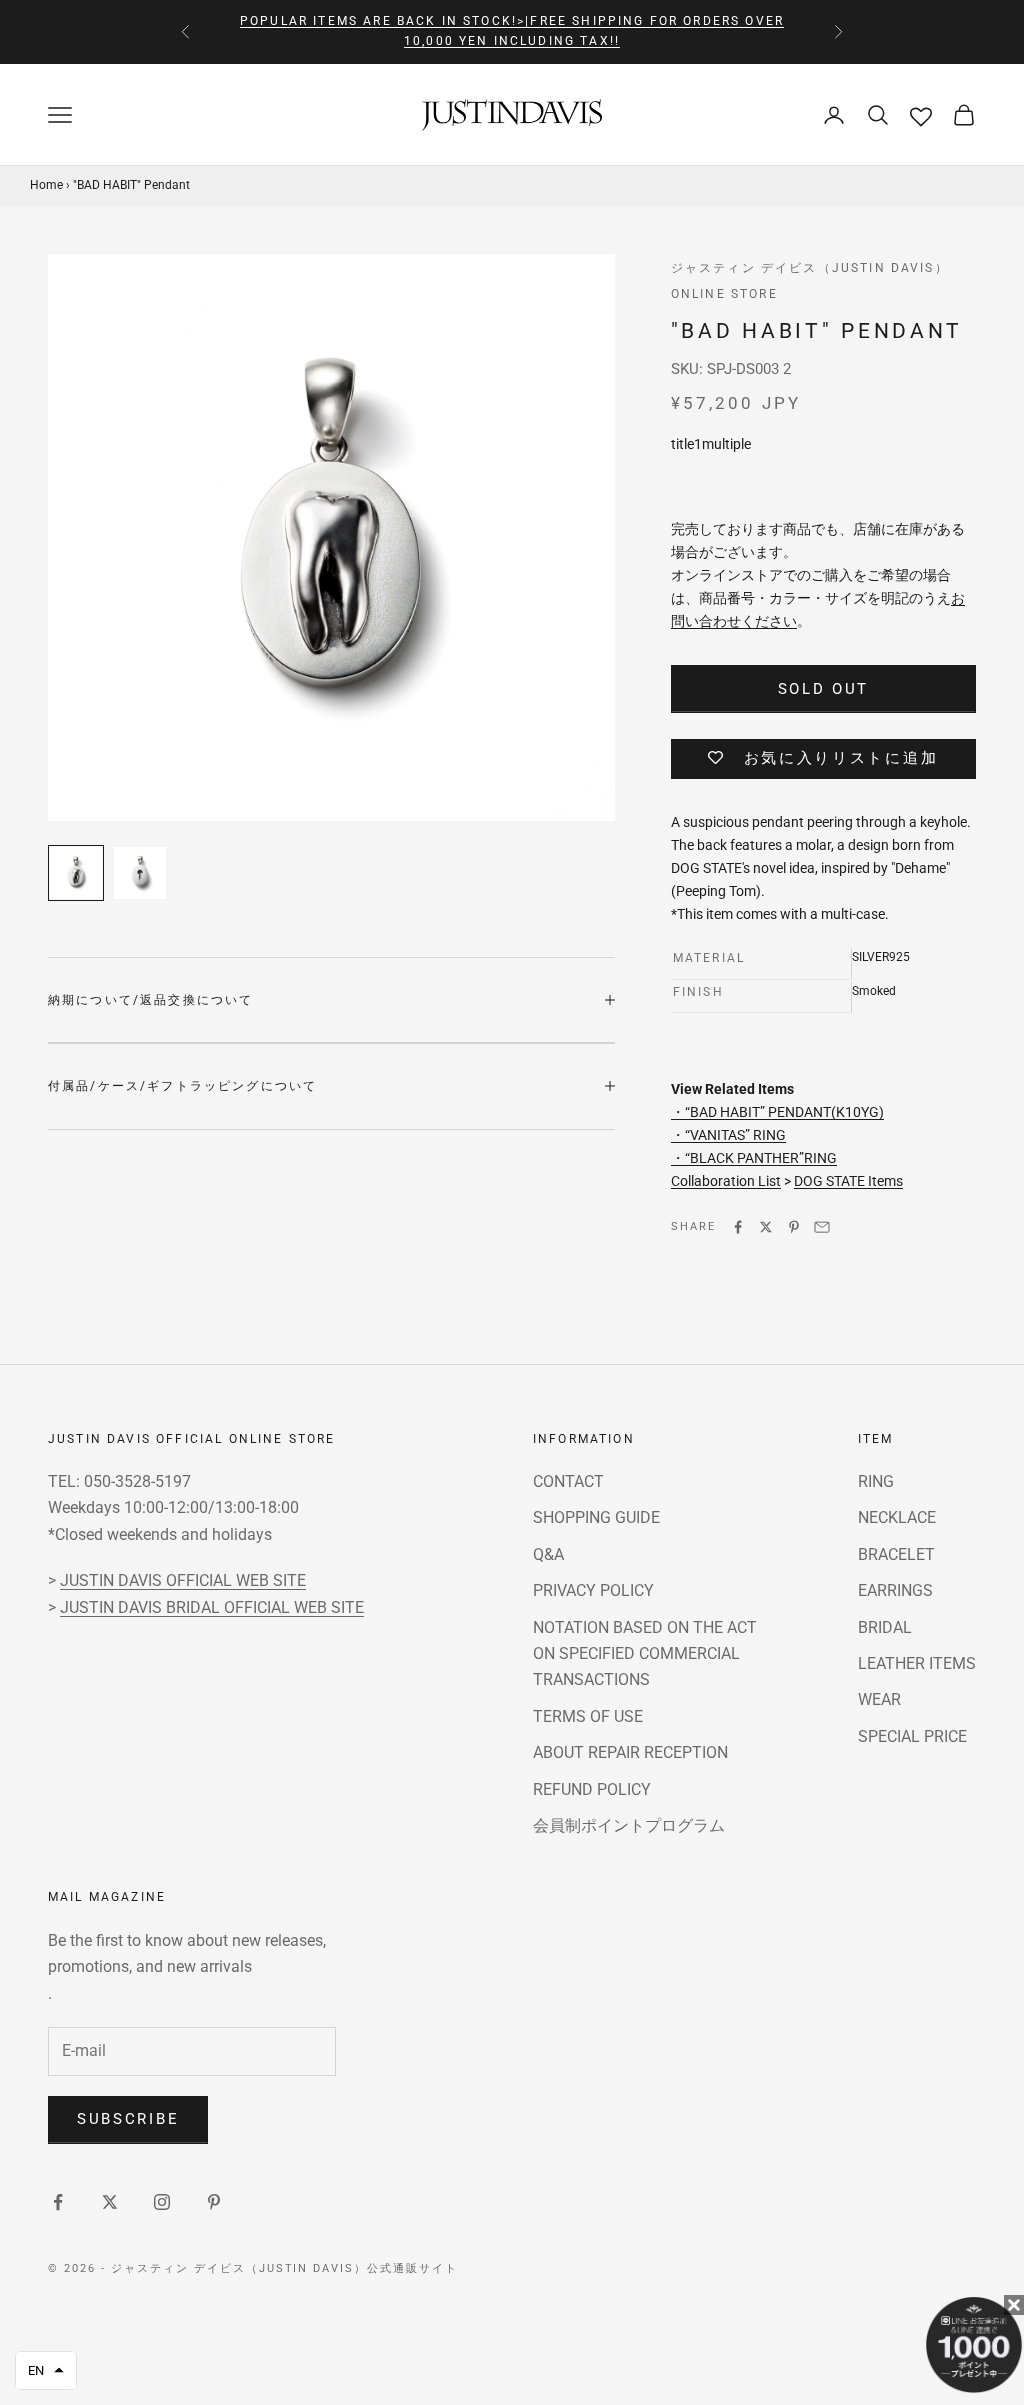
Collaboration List (726, 1181)
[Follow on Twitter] (110, 2202)
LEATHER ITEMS (917, 1663)
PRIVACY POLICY (593, 1590)
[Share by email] (822, 1227)
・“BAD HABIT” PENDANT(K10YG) (777, 1112)
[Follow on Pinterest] (214, 2202)
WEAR (879, 1699)
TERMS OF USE (588, 1716)
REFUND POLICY (592, 1789)
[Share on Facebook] (738, 1227)
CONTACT (568, 1481)
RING (876, 1481)
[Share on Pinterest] (794, 1227)
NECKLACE (897, 1517)
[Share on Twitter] (766, 1227)
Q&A (548, 1554)
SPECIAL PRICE (912, 1736)
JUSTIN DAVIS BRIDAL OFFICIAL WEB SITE (212, 1607)
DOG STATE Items (848, 1181)
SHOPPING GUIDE (596, 1517)
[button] (46, 2370)
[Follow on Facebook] (58, 2202)
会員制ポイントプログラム (629, 1825)
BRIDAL (885, 1627)
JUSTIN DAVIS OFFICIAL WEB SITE (183, 1580)
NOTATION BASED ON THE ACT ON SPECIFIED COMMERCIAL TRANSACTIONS (645, 1654)
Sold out (824, 689)
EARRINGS (895, 1590)
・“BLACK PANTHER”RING (754, 1158)
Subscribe (128, 2119)
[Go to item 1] (76, 873)
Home (46, 185)
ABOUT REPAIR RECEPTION (630, 1752)
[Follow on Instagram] (162, 2202)
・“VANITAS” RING (728, 1135)
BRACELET (896, 1554)
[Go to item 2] (140, 873)
